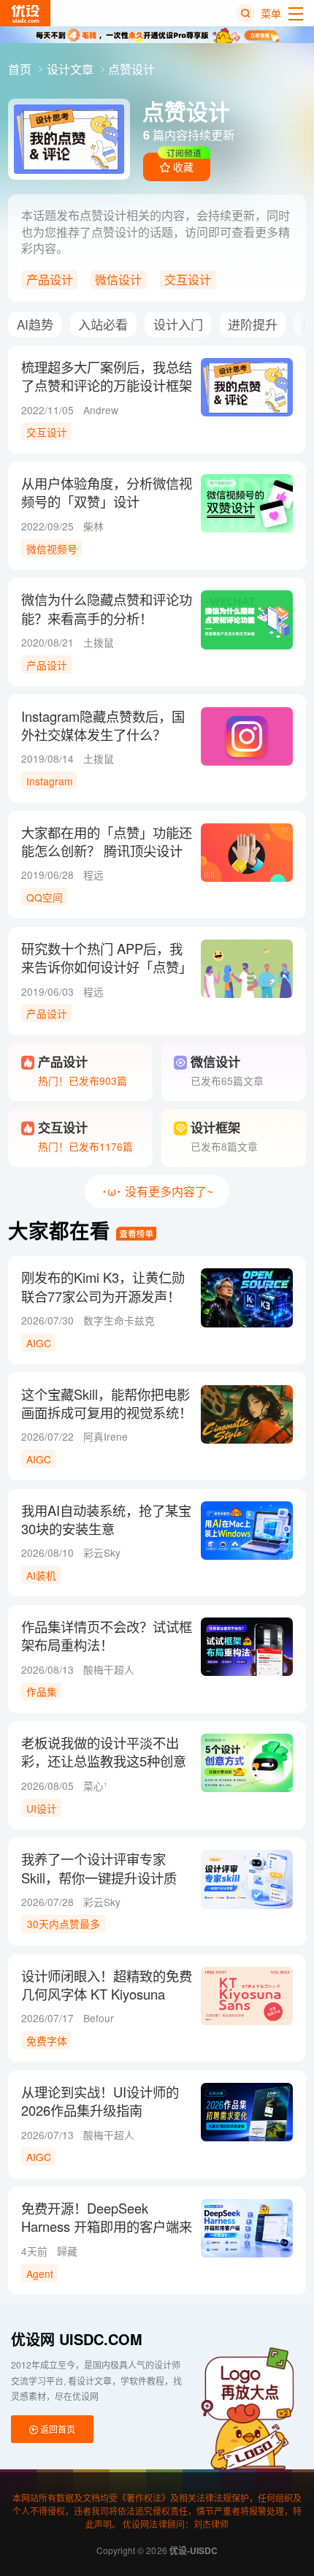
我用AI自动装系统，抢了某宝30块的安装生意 (106, 1520)
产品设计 (50, 279)
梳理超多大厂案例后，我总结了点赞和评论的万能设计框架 (107, 376)
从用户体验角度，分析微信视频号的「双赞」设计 (107, 492)
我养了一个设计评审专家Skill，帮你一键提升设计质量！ (99, 1877)
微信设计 (118, 279)
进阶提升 (253, 324)
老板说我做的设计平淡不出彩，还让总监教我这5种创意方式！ (104, 1761)
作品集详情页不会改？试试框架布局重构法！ (107, 1636)
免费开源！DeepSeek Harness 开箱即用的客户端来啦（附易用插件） (107, 2226)
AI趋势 (35, 324)
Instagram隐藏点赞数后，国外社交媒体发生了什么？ (103, 725)
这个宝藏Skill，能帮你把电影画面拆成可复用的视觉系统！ (107, 1403)
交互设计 (188, 279)
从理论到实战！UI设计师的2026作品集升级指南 (100, 2101)
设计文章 (72, 69)
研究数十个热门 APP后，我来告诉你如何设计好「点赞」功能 (107, 967)
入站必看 (103, 324)
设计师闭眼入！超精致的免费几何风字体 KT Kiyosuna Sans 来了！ (107, 1994)
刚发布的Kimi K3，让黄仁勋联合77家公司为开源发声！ (103, 1287)
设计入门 (178, 324)
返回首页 (57, 2429)
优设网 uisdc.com (77, 2339)
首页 (21, 69)
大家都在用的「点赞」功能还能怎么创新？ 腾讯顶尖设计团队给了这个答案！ (107, 851)
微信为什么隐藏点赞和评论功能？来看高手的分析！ (107, 609)
